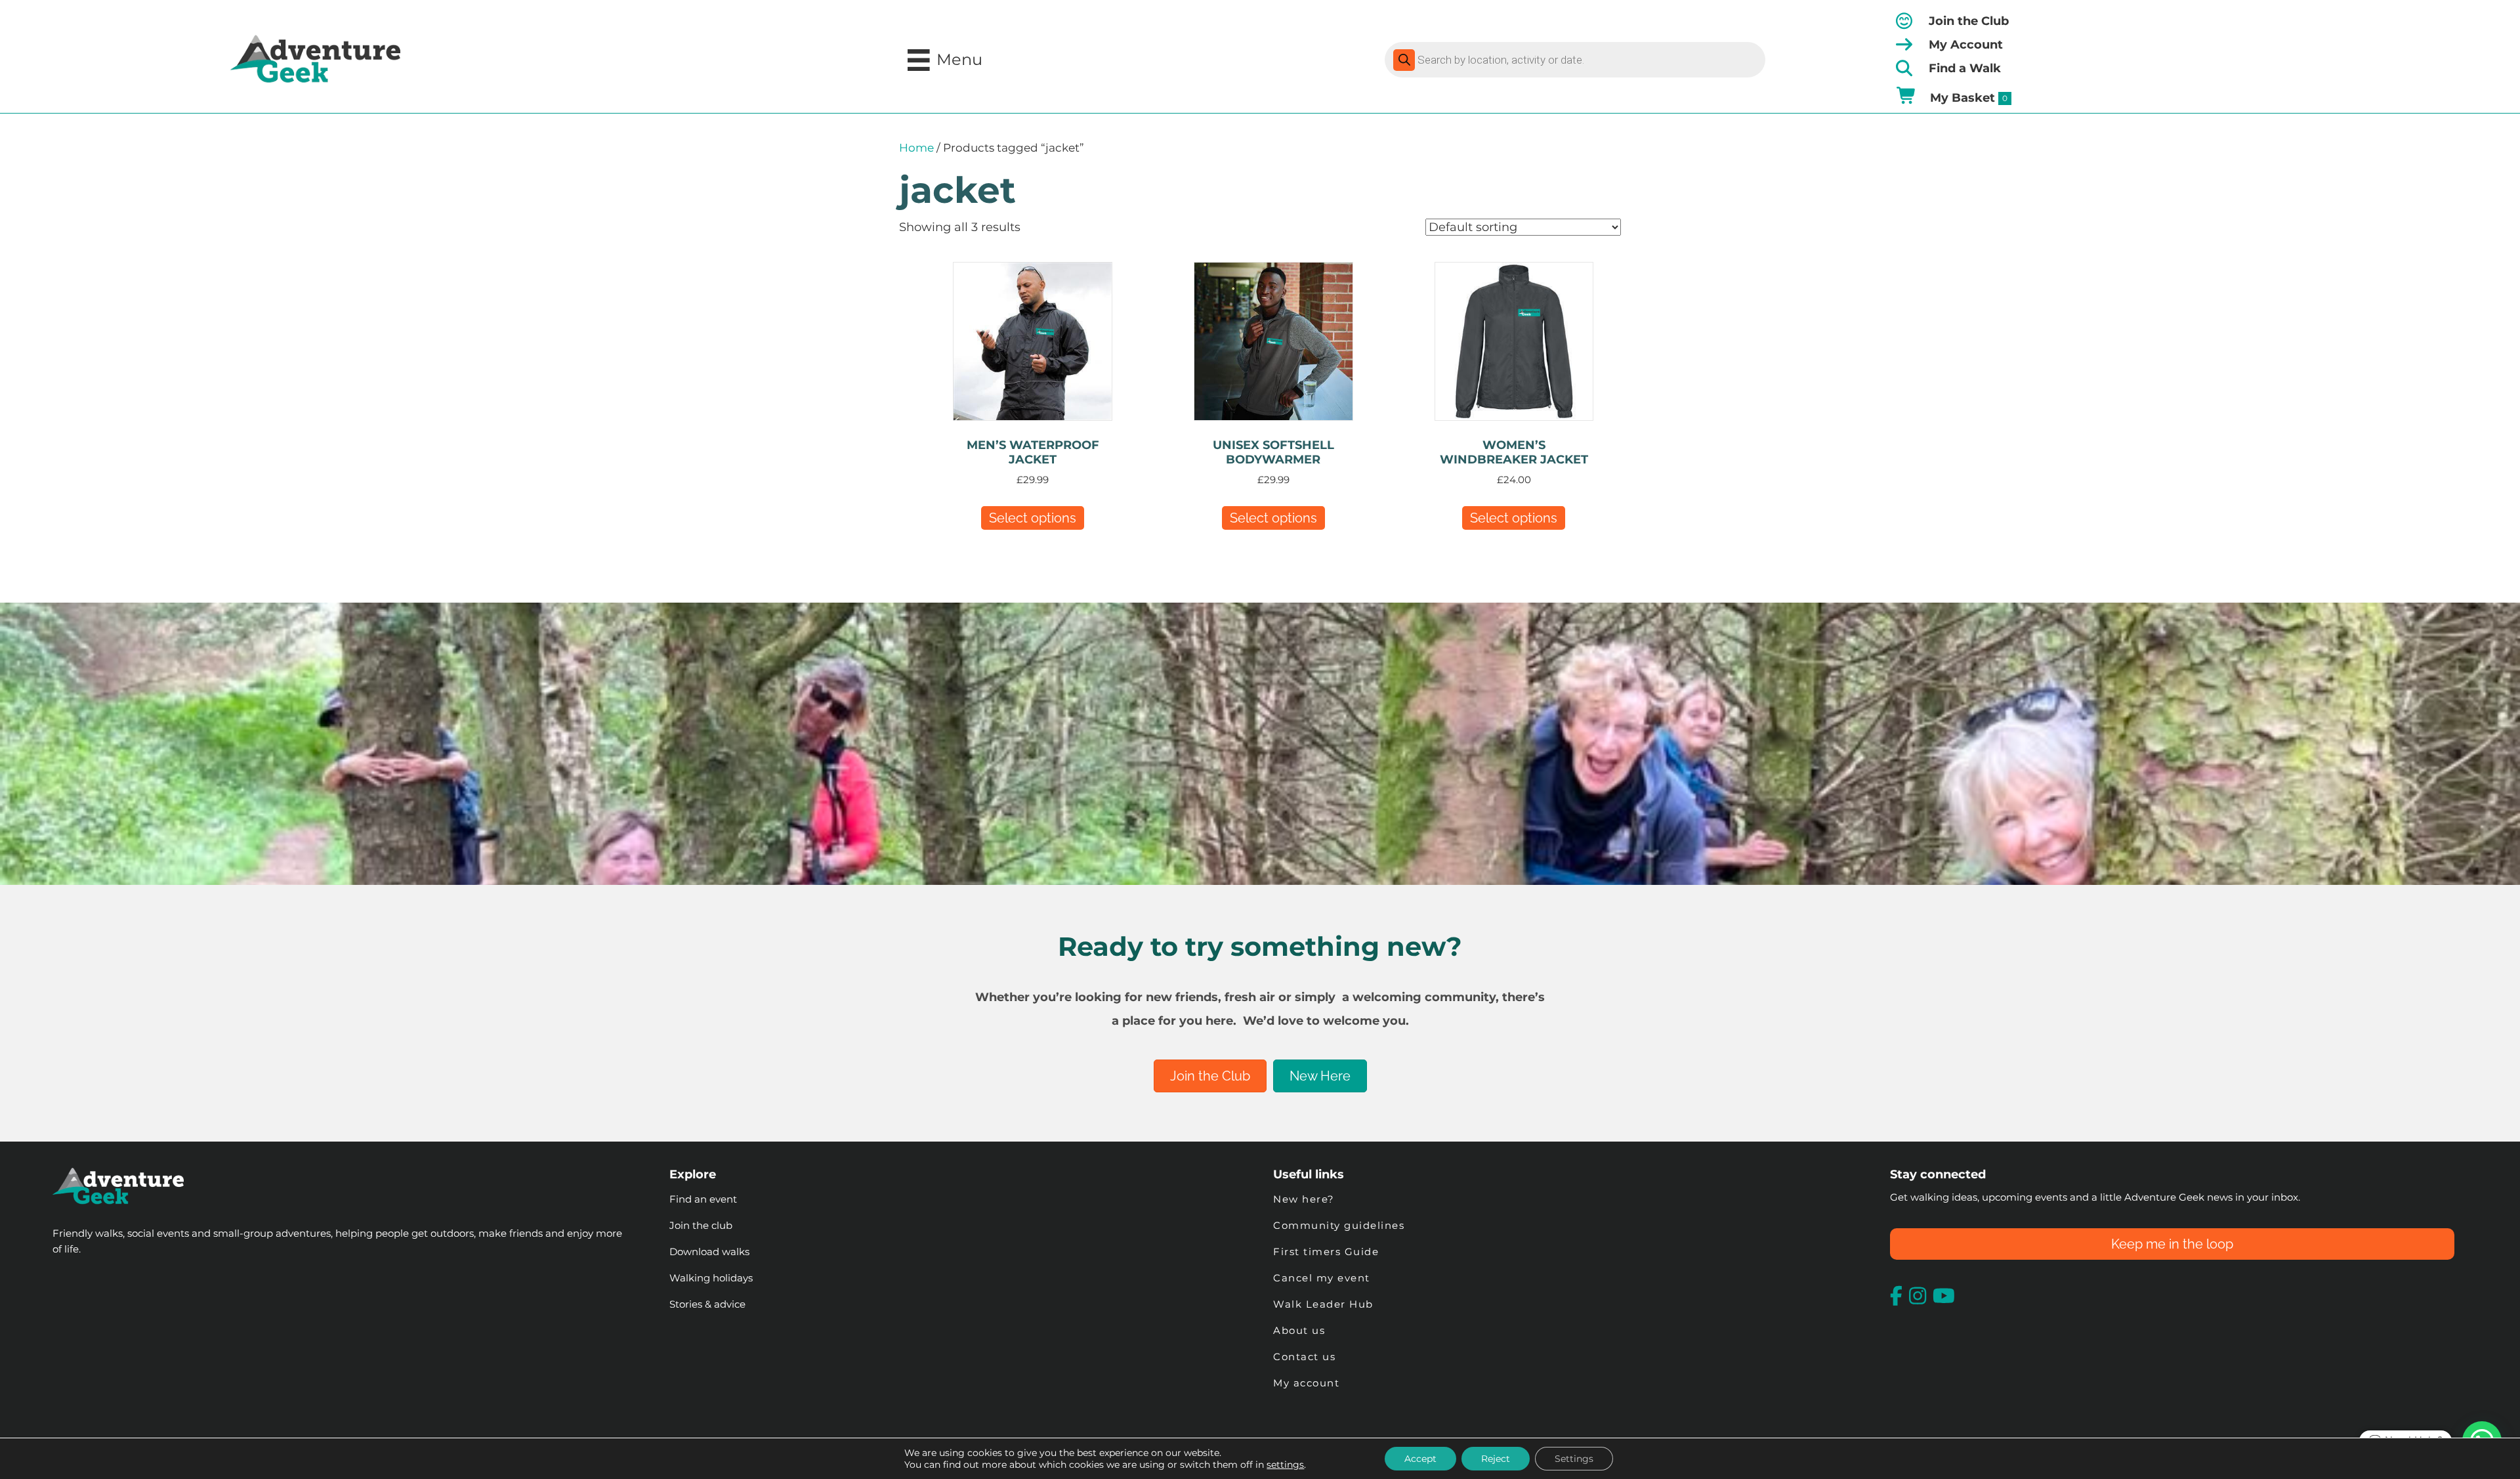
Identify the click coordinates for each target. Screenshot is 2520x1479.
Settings (1574, 1459)
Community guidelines (1339, 1225)
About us (1299, 1330)
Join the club (701, 1225)
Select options (1033, 518)
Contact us (1304, 1357)
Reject (1496, 1459)
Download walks (709, 1252)
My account (1306, 1383)
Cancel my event (1322, 1278)
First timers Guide (1326, 1252)
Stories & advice (707, 1304)
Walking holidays (711, 1278)
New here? (1304, 1199)
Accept (1420, 1459)
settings (1285, 1465)
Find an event (703, 1199)
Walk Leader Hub (1325, 1304)
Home (916, 148)
